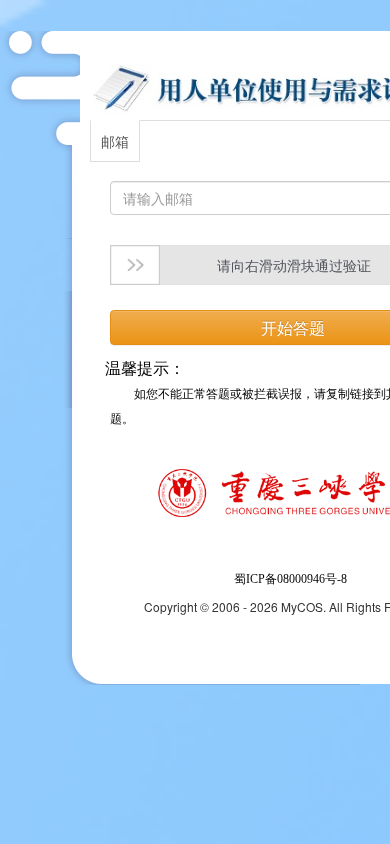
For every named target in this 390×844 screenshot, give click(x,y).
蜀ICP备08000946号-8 (290, 579)
